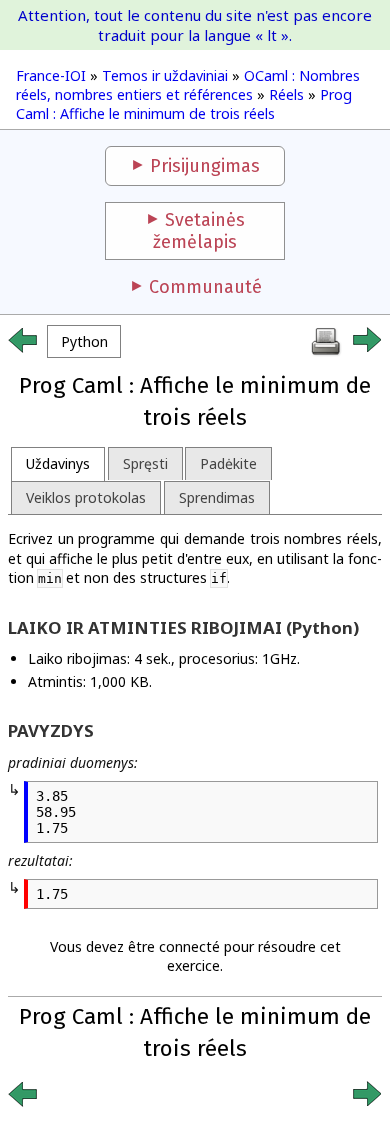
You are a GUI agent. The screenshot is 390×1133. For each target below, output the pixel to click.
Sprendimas (217, 497)
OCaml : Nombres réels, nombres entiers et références (188, 85)
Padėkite (228, 463)
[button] (84, 341)
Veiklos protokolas (86, 497)
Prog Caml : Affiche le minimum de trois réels (184, 104)
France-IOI (51, 75)
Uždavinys (58, 463)
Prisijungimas (205, 166)
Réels (286, 94)
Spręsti (145, 463)
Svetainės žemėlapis (199, 231)
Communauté (205, 287)
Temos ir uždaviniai (165, 75)
